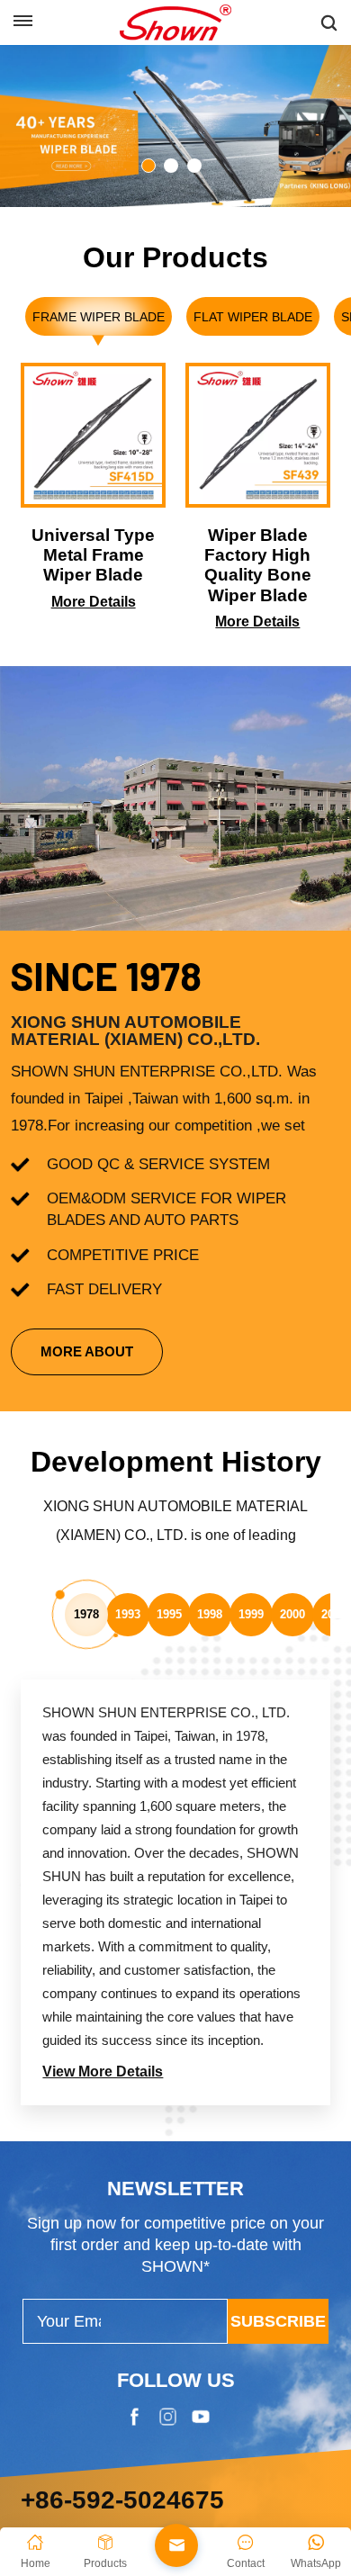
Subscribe (278, 2018)
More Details (94, 602)
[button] (148, 166)
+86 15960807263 (80, 2264)
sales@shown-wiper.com (105, 2295)
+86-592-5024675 (122, 2197)
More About (87, 1351)
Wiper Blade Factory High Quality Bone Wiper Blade (258, 565)
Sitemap (166, 2469)
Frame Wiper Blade (99, 317)
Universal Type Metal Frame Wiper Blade (93, 555)
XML (230, 2469)
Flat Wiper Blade (253, 317)
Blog (102, 2469)
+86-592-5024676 (79, 2234)
